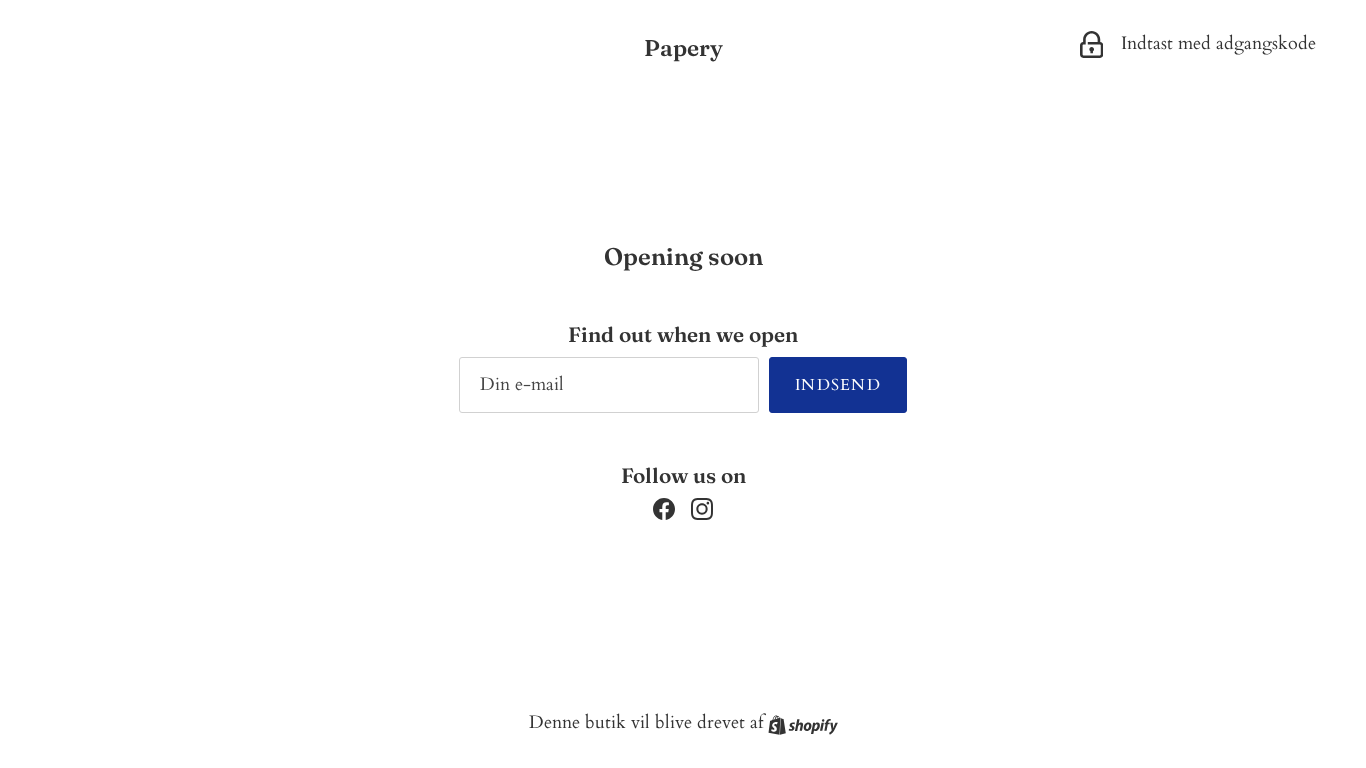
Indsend (838, 385)
